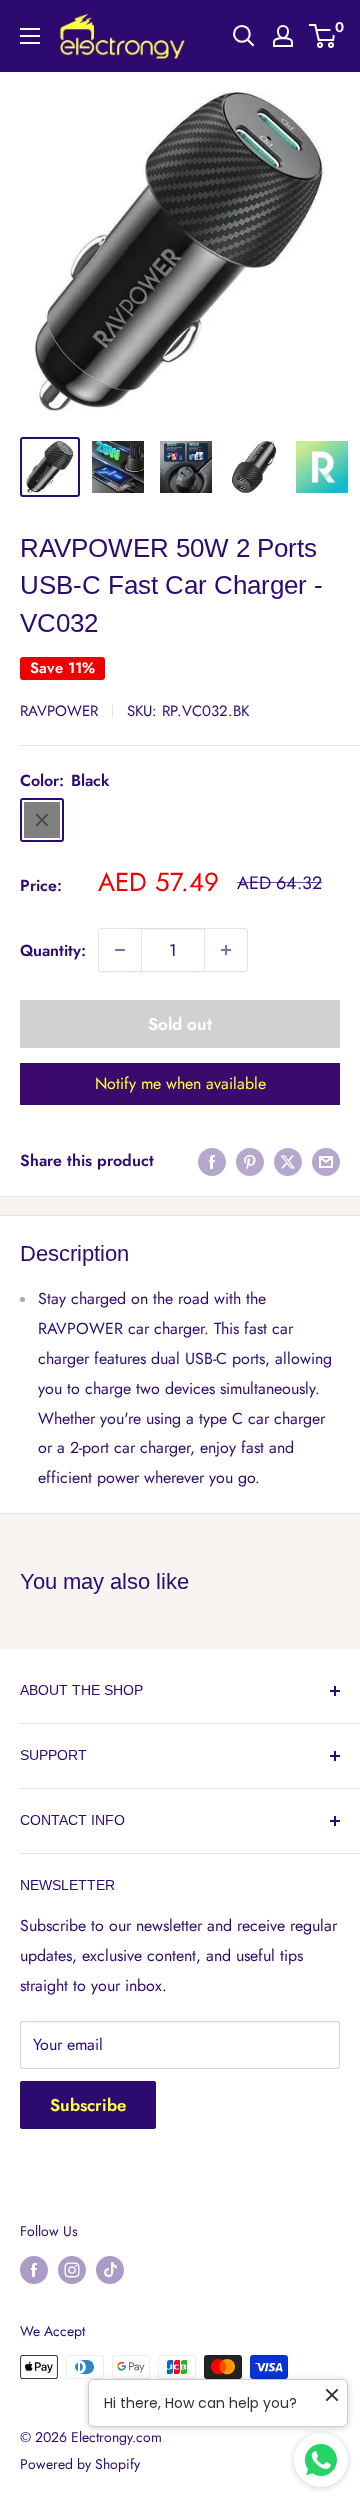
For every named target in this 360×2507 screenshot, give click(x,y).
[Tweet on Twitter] (288, 1160)
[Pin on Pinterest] (250, 1160)
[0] (323, 36)
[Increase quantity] (226, 950)
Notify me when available (180, 1083)
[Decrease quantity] (120, 950)
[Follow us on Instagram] (72, 2269)
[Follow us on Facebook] (34, 2269)
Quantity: (53, 950)
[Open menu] (30, 36)
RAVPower (59, 711)
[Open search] (244, 36)
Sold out (180, 1024)
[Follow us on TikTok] (110, 2269)
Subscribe (88, 2105)
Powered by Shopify (80, 2464)
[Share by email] (326, 1160)
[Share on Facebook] (212, 1160)
